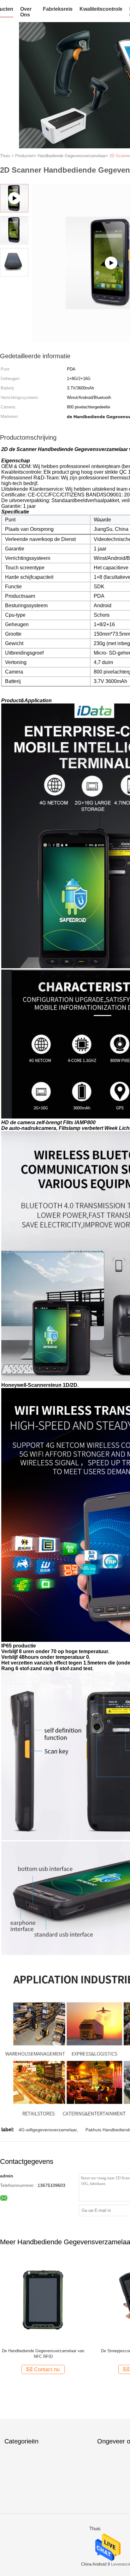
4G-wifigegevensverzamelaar (48, 2130)
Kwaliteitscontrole (101, 9)
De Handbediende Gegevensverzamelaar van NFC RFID (43, 2354)
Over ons (26, 12)
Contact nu (47, 2369)
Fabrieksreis (58, 9)
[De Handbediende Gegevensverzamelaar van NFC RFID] (43, 2300)
